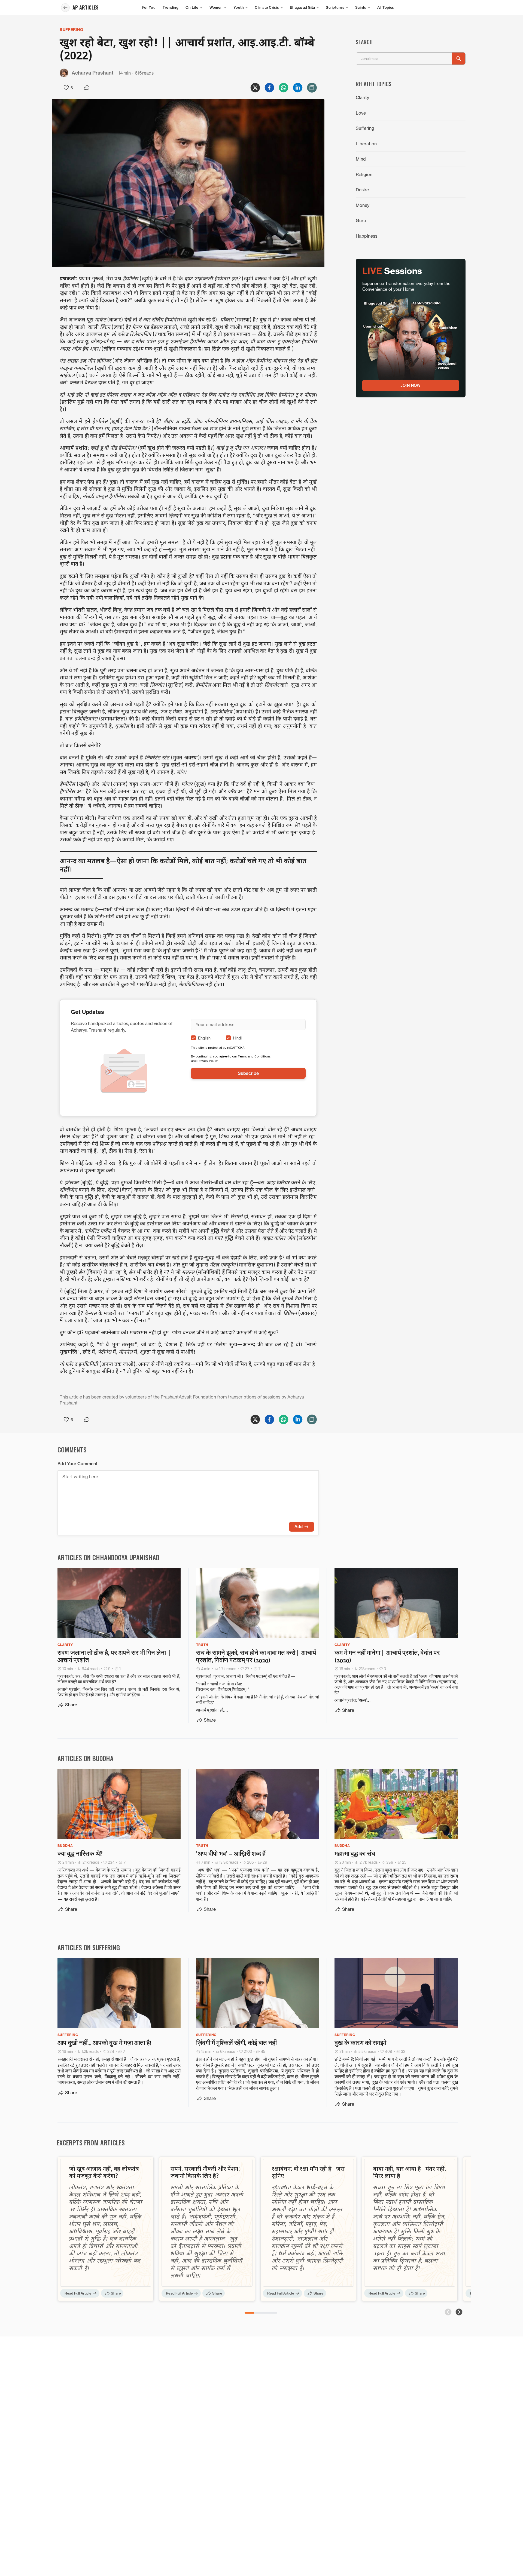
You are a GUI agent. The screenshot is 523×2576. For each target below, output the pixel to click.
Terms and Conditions (254, 1056)
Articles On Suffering (89, 1947)
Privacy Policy (208, 1061)
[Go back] (65, 8)
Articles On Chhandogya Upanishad (108, 1557)
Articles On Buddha (86, 1758)
